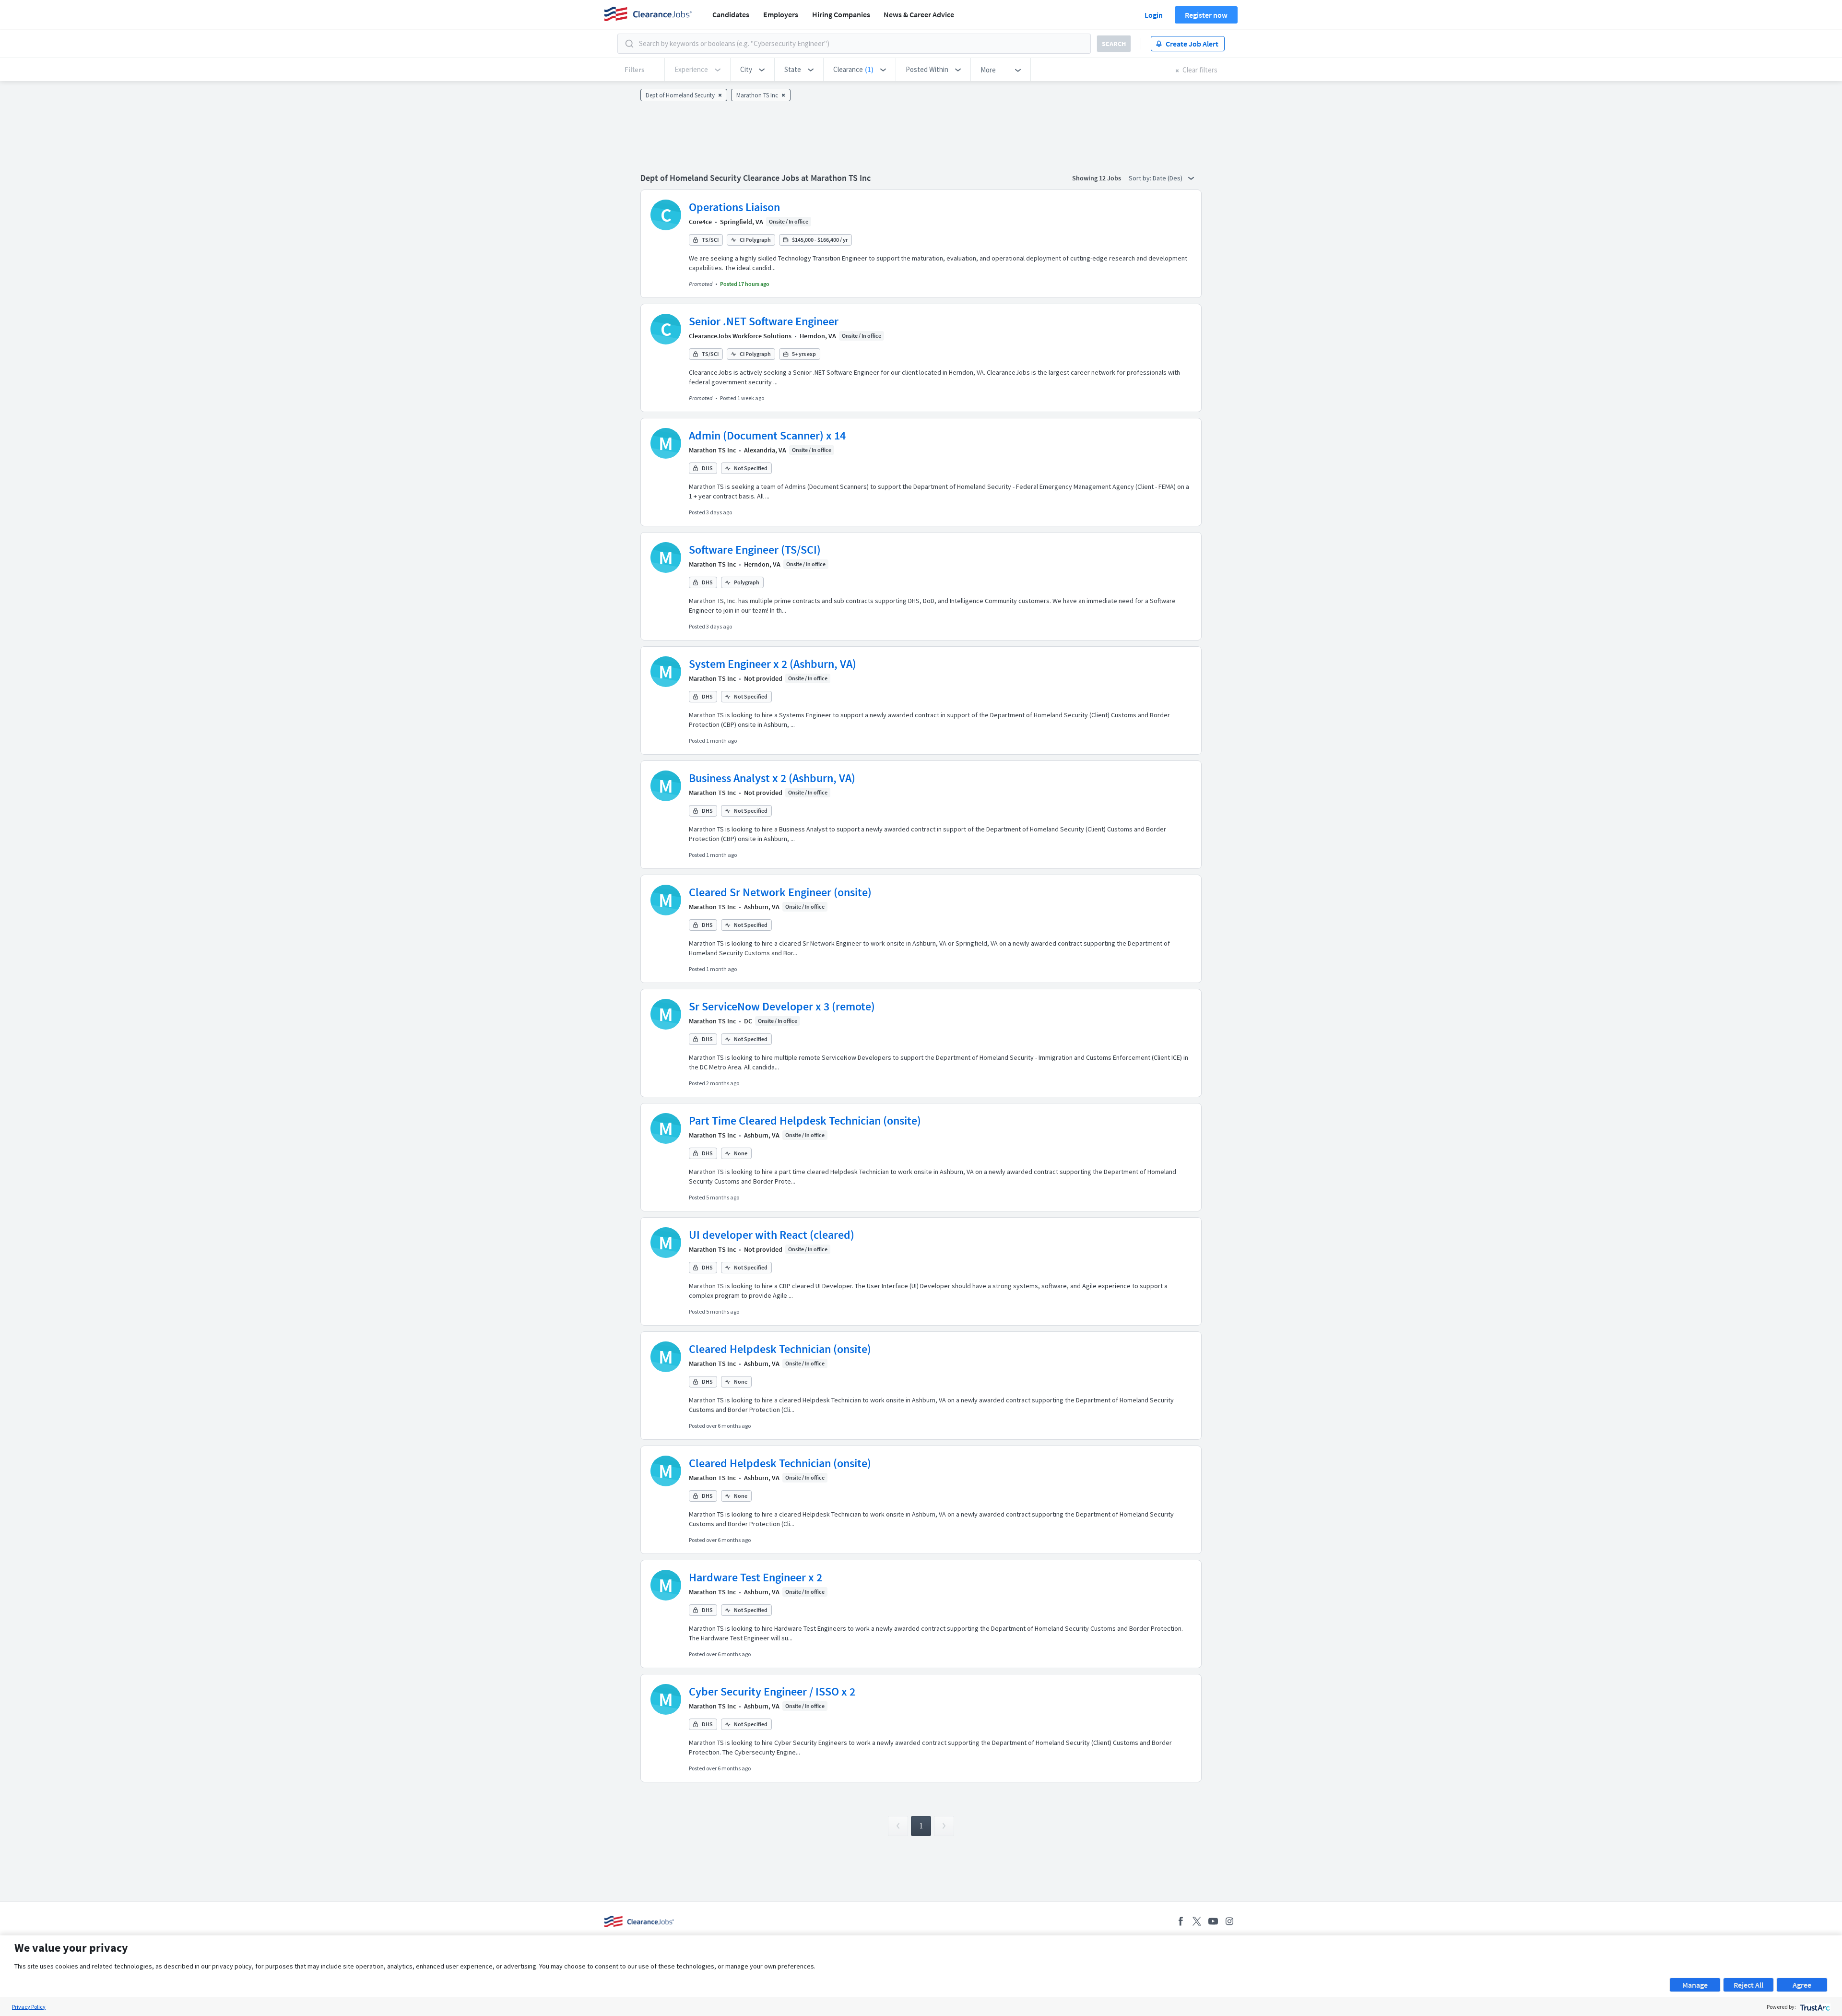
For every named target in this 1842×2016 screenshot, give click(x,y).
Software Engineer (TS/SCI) (755, 550)
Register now (1206, 15)
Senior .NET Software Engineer (764, 321)
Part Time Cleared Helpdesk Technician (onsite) (805, 1121)
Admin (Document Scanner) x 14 (767, 435)
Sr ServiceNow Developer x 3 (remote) (782, 1006)
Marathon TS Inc (712, 450)
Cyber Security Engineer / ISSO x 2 (772, 1691)
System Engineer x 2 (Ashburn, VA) (773, 664)
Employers (781, 14)
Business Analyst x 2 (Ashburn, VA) (772, 778)
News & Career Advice (919, 14)
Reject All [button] (1748, 1985)
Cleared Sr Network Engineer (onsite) (780, 892)
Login (1154, 15)
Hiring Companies (841, 14)
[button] (752, 70)
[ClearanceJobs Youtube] (1213, 1921)
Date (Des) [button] (1168, 178)
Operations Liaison (734, 207)
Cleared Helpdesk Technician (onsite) (780, 1349)
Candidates (731, 14)
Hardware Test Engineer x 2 (756, 1577)
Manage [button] (1695, 1985)
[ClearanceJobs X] (1197, 1921)
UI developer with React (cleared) (772, 1235)
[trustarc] (1814, 2007)
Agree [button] (1802, 1985)
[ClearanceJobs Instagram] (1229, 1921)
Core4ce (700, 222)
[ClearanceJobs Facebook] (1181, 1921)
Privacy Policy (29, 2007)
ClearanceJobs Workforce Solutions (740, 336)
